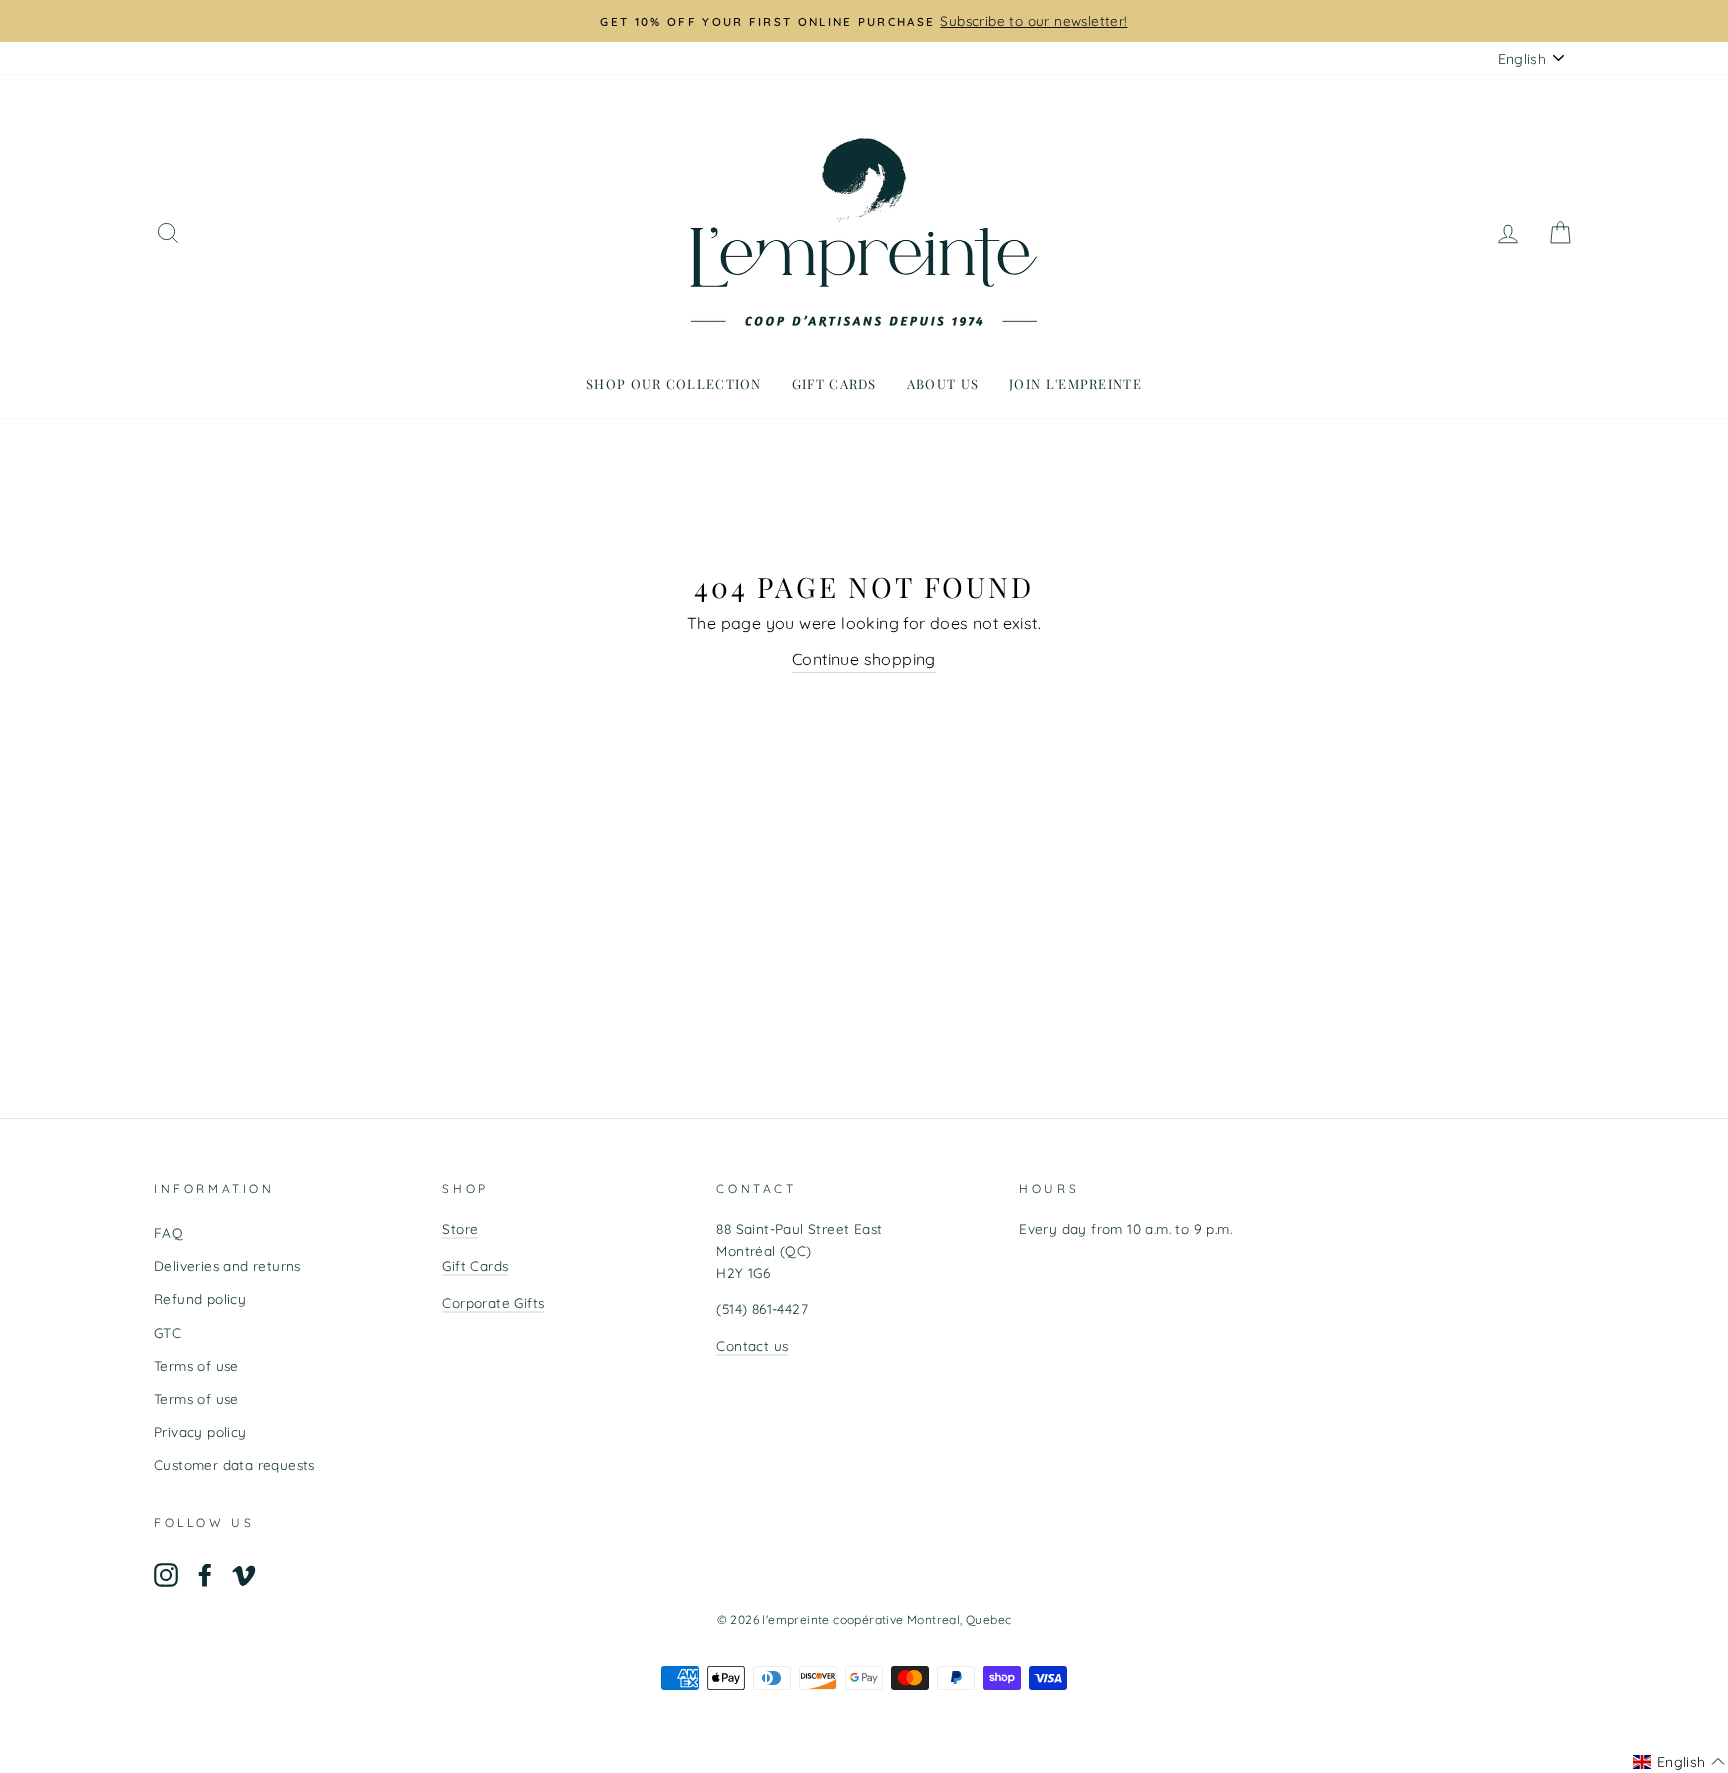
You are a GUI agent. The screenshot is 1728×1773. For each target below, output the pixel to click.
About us (943, 383)
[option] (864, 21)
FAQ (168, 1232)
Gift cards (834, 383)
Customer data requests (234, 1464)
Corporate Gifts (493, 1302)
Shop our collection (674, 383)
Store (460, 1228)
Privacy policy (200, 1431)
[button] (1679, 1762)
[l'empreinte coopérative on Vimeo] (244, 1574)
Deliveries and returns (227, 1265)
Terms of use (196, 1365)
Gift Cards (475, 1265)
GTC (167, 1332)
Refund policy (200, 1298)
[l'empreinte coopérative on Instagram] (166, 1574)
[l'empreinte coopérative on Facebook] (205, 1574)
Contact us (752, 1345)
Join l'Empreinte (1075, 383)
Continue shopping (864, 659)
